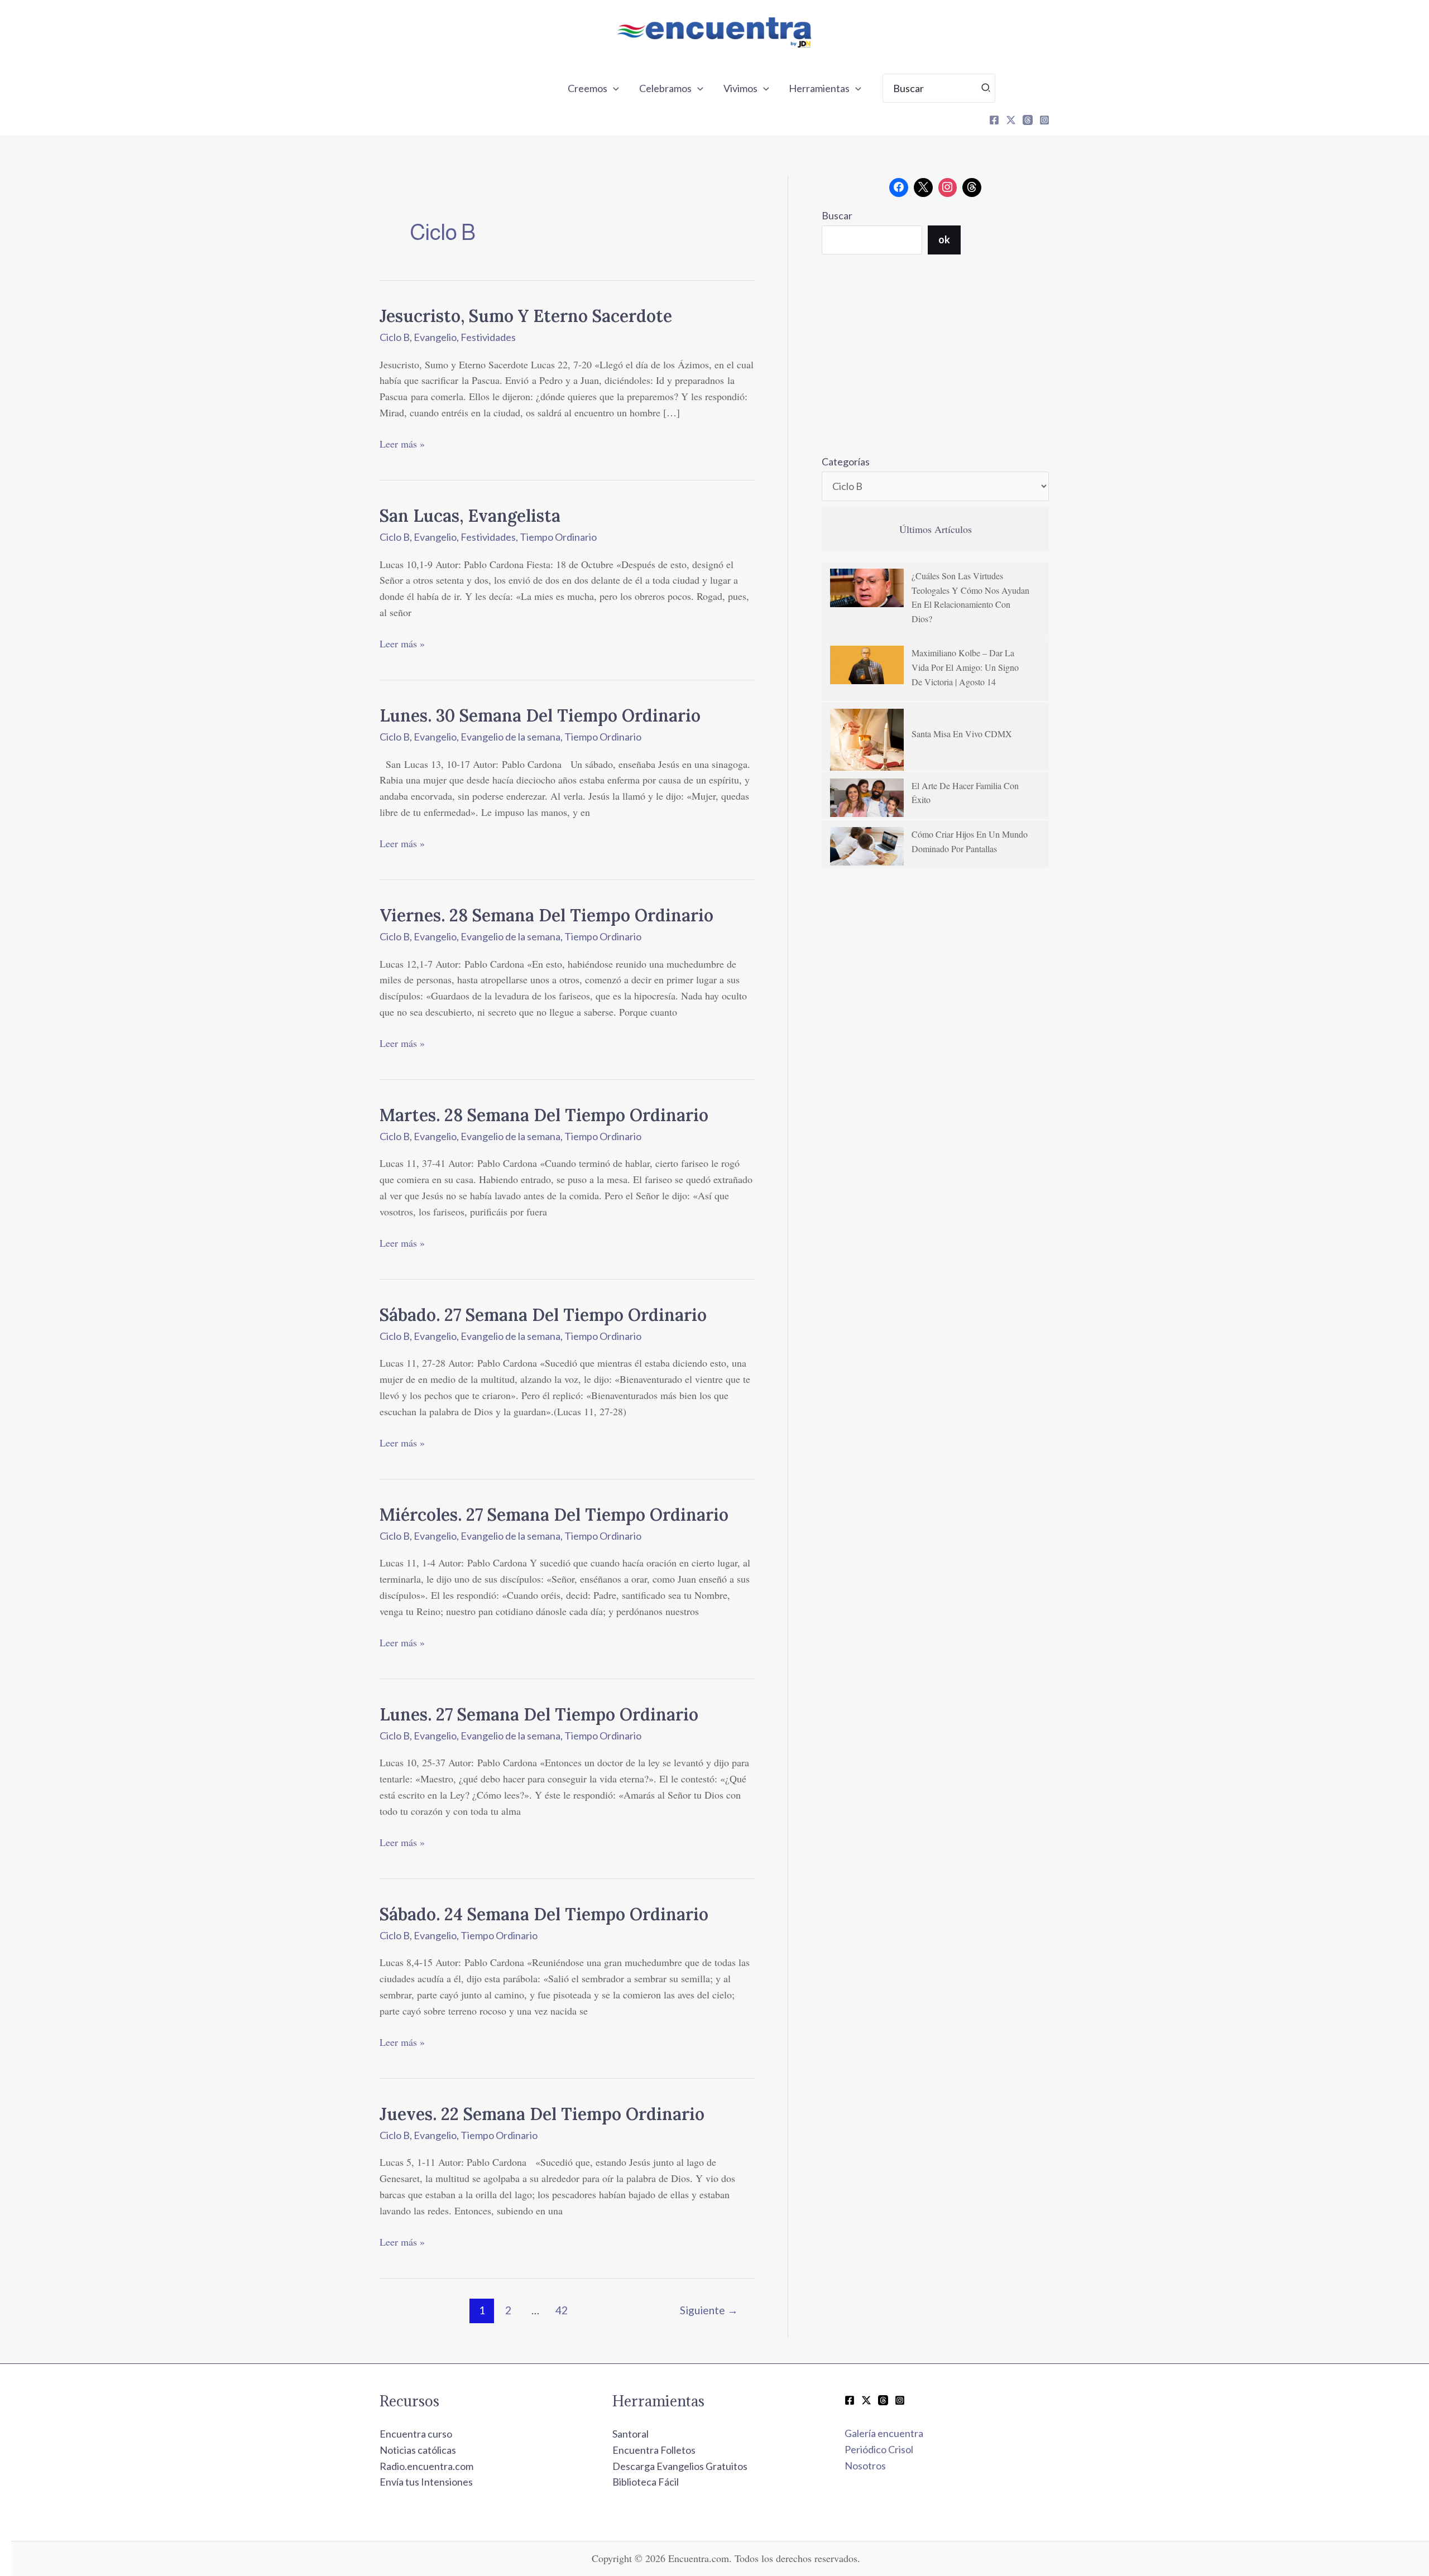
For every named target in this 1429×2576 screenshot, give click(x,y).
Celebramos (665, 88)
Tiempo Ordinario (558, 537)
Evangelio (435, 337)
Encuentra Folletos (654, 2450)
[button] (613, 88)
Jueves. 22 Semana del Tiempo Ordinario (542, 2114)
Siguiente (709, 2310)
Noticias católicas (418, 2450)
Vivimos (740, 88)
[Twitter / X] (866, 2400)
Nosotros (865, 2466)
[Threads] (1028, 120)
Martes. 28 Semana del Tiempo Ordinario (544, 1115)
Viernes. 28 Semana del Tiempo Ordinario (546, 915)
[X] (1011, 120)
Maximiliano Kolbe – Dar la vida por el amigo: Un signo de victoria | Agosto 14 (965, 667)
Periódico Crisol (879, 2449)
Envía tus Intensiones (426, 2482)
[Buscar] (986, 88)
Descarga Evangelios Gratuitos (680, 2466)
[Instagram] (1044, 120)
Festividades (488, 337)
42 (562, 2310)
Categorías (846, 462)
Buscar (837, 215)
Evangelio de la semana (510, 737)
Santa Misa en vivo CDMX (962, 734)
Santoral (630, 2434)
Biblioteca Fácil (646, 2482)
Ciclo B (395, 337)
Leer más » (402, 443)
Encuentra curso (416, 2434)
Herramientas (819, 88)
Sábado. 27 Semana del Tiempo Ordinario (543, 1315)
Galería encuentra (884, 2433)
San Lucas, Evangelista (470, 516)
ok (944, 239)
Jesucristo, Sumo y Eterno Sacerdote (526, 316)
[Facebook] (994, 120)
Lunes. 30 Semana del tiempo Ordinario (540, 715)
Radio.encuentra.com (426, 2466)
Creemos (588, 88)
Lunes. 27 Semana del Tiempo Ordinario (539, 1714)
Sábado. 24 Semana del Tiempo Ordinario (544, 1914)
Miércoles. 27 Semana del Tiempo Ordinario (554, 1515)
